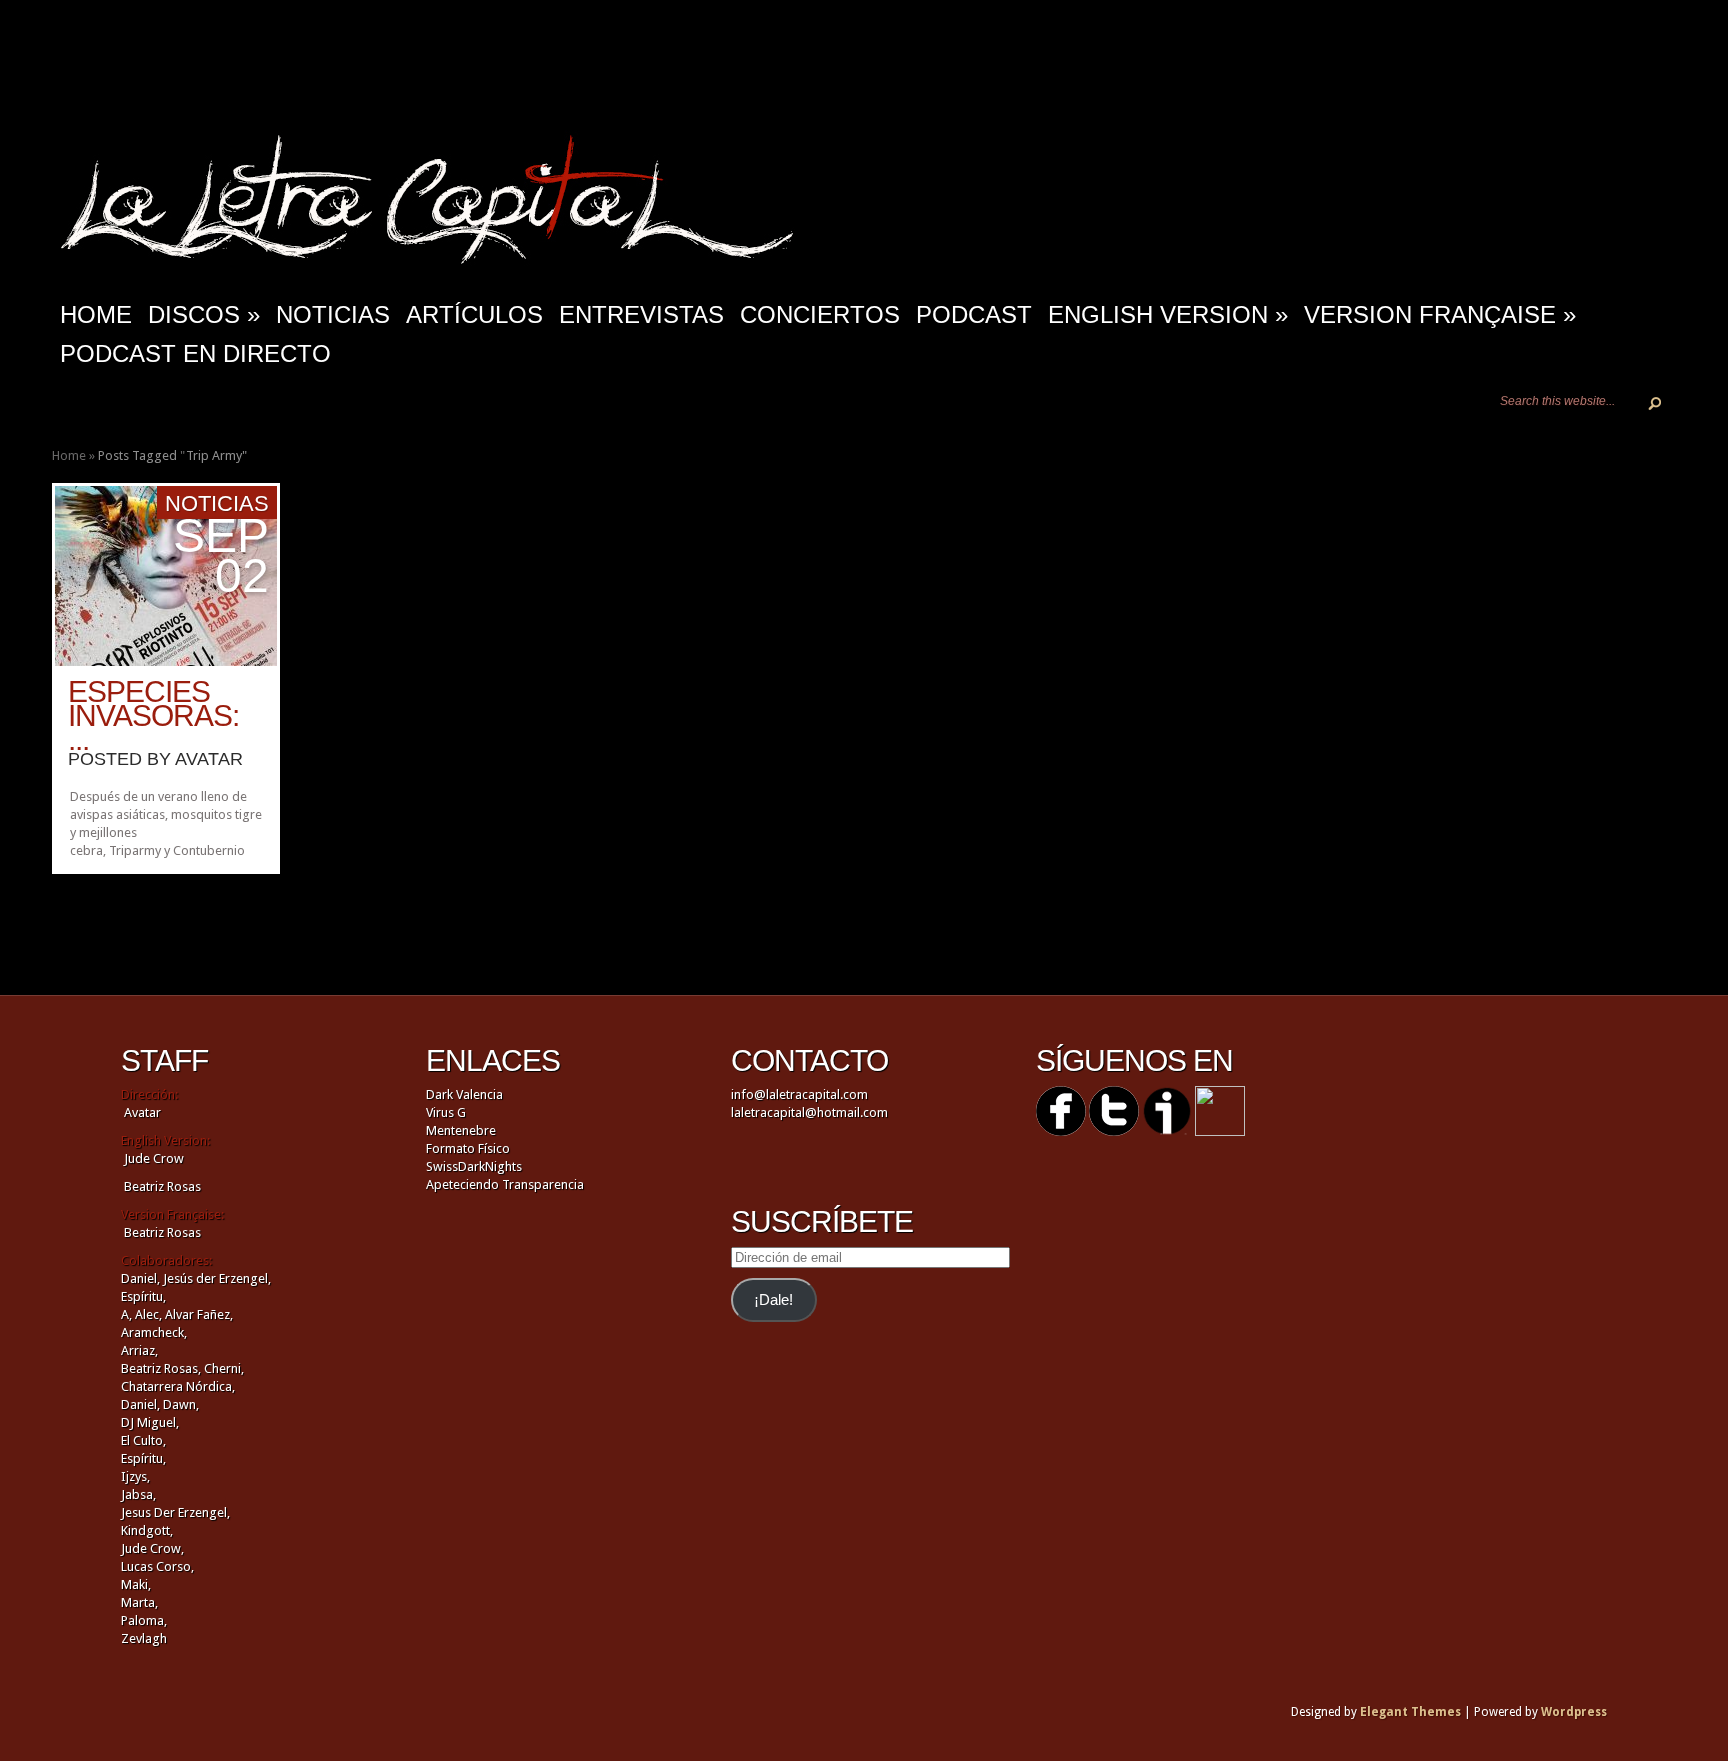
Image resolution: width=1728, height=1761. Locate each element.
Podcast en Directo (195, 353)
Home (69, 455)
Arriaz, (139, 1350)
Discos (204, 314)
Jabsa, (138, 1494)
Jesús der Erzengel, (217, 1278)
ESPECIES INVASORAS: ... (153, 715)
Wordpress (1574, 1712)
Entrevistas (641, 314)
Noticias (333, 314)
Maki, (136, 1584)
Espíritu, (143, 1296)
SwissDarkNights (474, 1166)
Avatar (209, 759)
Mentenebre (461, 1130)
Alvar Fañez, (199, 1314)
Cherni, (224, 1368)
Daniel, (140, 1278)
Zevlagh (144, 1638)
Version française (1440, 314)
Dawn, (179, 1404)
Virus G (446, 1112)
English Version (1168, 314)
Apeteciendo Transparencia (505, 1184)
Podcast (974, 314)
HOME (96, 314)
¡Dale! (773, 1300)
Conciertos (820, 314)
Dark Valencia (464, 1094)
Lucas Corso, (157, 1566)
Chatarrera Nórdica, (178, 1386)
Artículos (474, 314)
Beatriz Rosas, (162, 1368)
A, (126, 1314)
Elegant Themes (1410, 1712)
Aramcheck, (154, 1332)
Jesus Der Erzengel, (175, 1512)
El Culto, (143, 1440)
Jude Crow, (152, 1548)
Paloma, (144, 1620)
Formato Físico (468, 1148)
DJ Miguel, (150, 1422)
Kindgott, (147, 1530)
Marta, (139, 1602)
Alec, (148, 1314)
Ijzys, (135, 1476)
